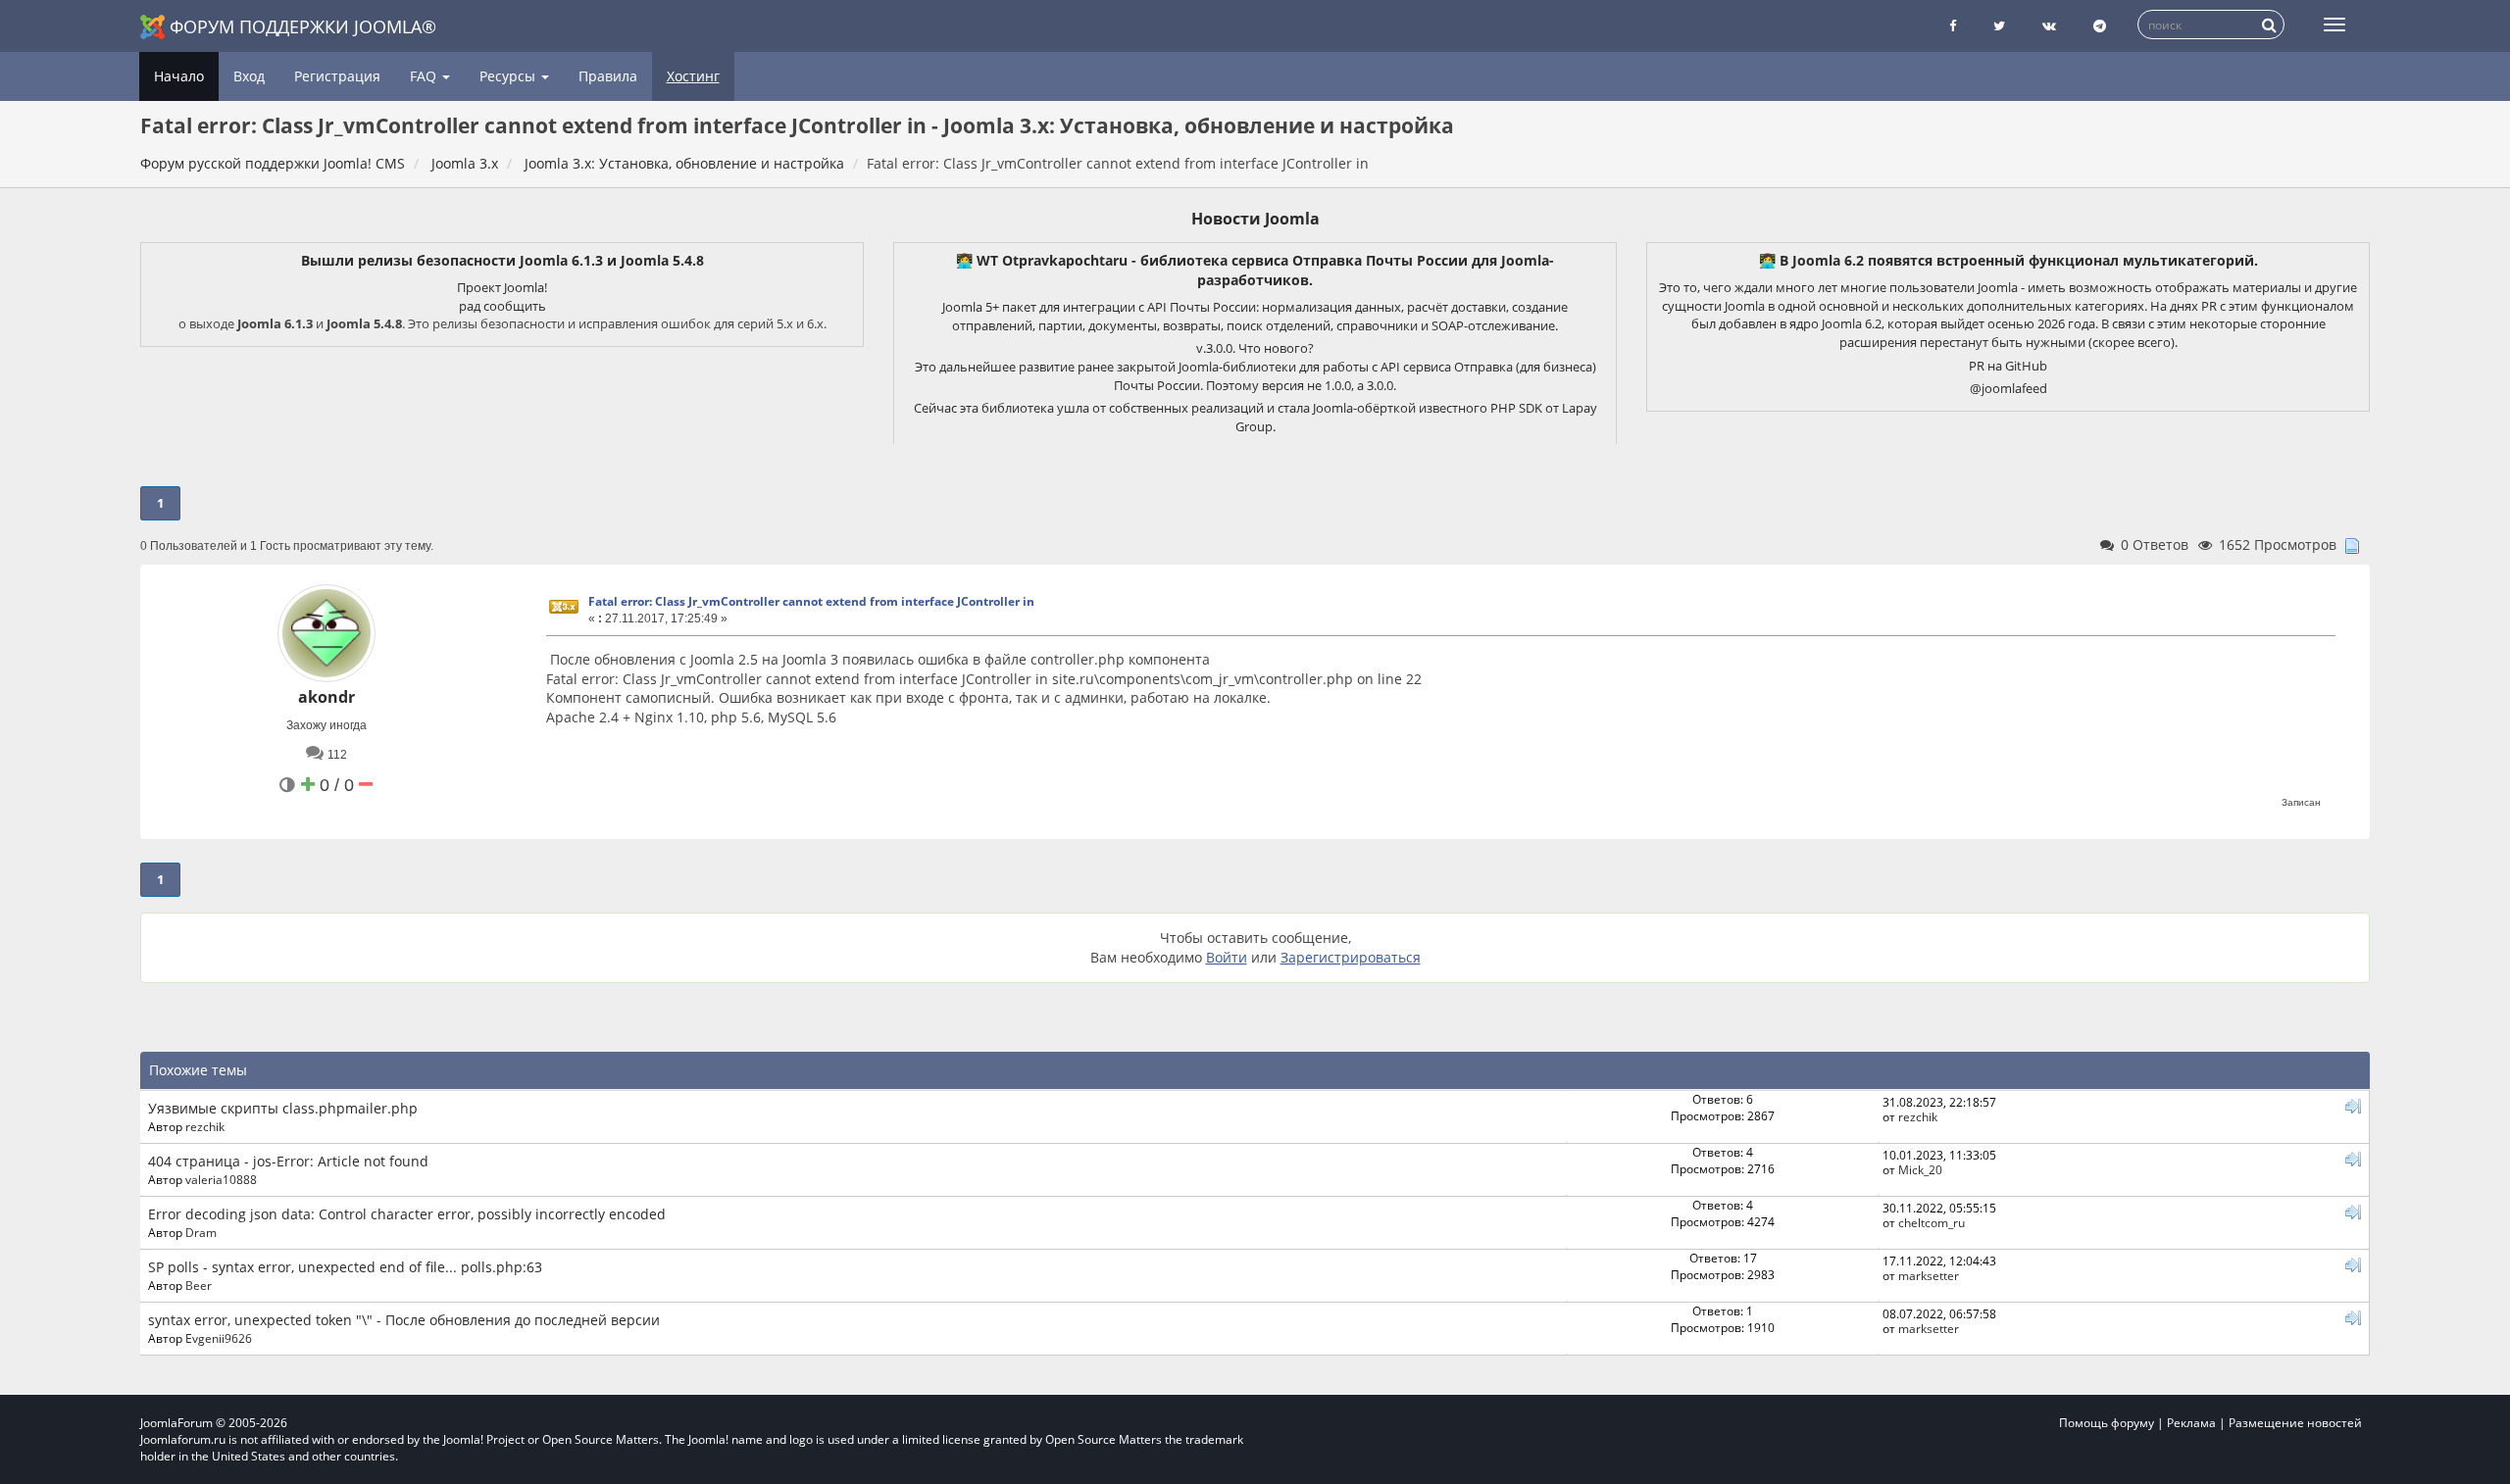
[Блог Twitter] (1999, 26)
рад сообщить (502, 306)
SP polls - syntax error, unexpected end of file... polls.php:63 (345, 1267)
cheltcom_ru (1932, 1222)
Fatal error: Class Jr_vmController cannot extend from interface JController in (811, 601)
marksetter (1929, 1275)
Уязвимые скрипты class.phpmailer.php (283, 1108)
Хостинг (693, 76)
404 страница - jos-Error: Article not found (288, 1161)
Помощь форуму (2107, 1423)
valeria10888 (221, 1179)
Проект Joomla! (502, 287)
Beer (199, 1285)
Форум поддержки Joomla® (303, 26)
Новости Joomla (1255, 219)
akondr (326, 697)
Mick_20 (1920, 1169)
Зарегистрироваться (1351, 957)
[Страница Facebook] (1953, 26)
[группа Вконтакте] (2049, 26)
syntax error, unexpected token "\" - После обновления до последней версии (404, 1320)
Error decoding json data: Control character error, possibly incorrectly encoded (407, 1214)
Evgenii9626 (219, 1338)
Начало (179, 76)
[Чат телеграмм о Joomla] (2100, 26)
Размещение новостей (2295, 1423)
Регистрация (337, 76)
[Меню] (2334, 25)
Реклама (2191, 1423)
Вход (249, 76)
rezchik (205, 1126)
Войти (1227, 957)
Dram (201, 1232)
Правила (608, 76)
